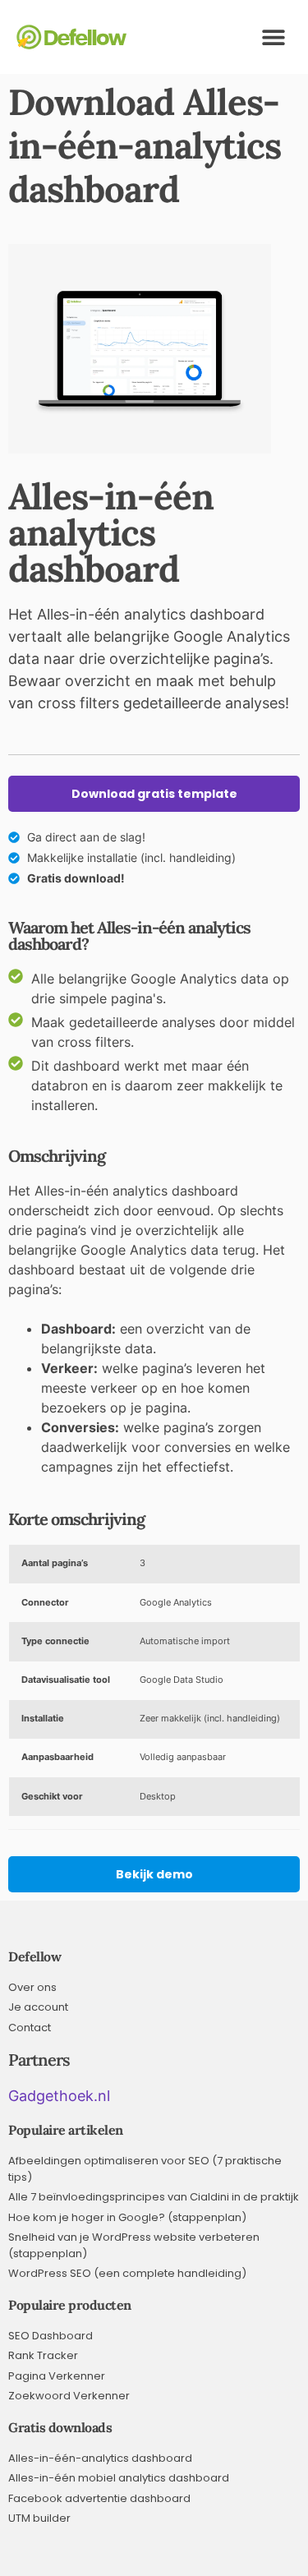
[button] (273, 37)
